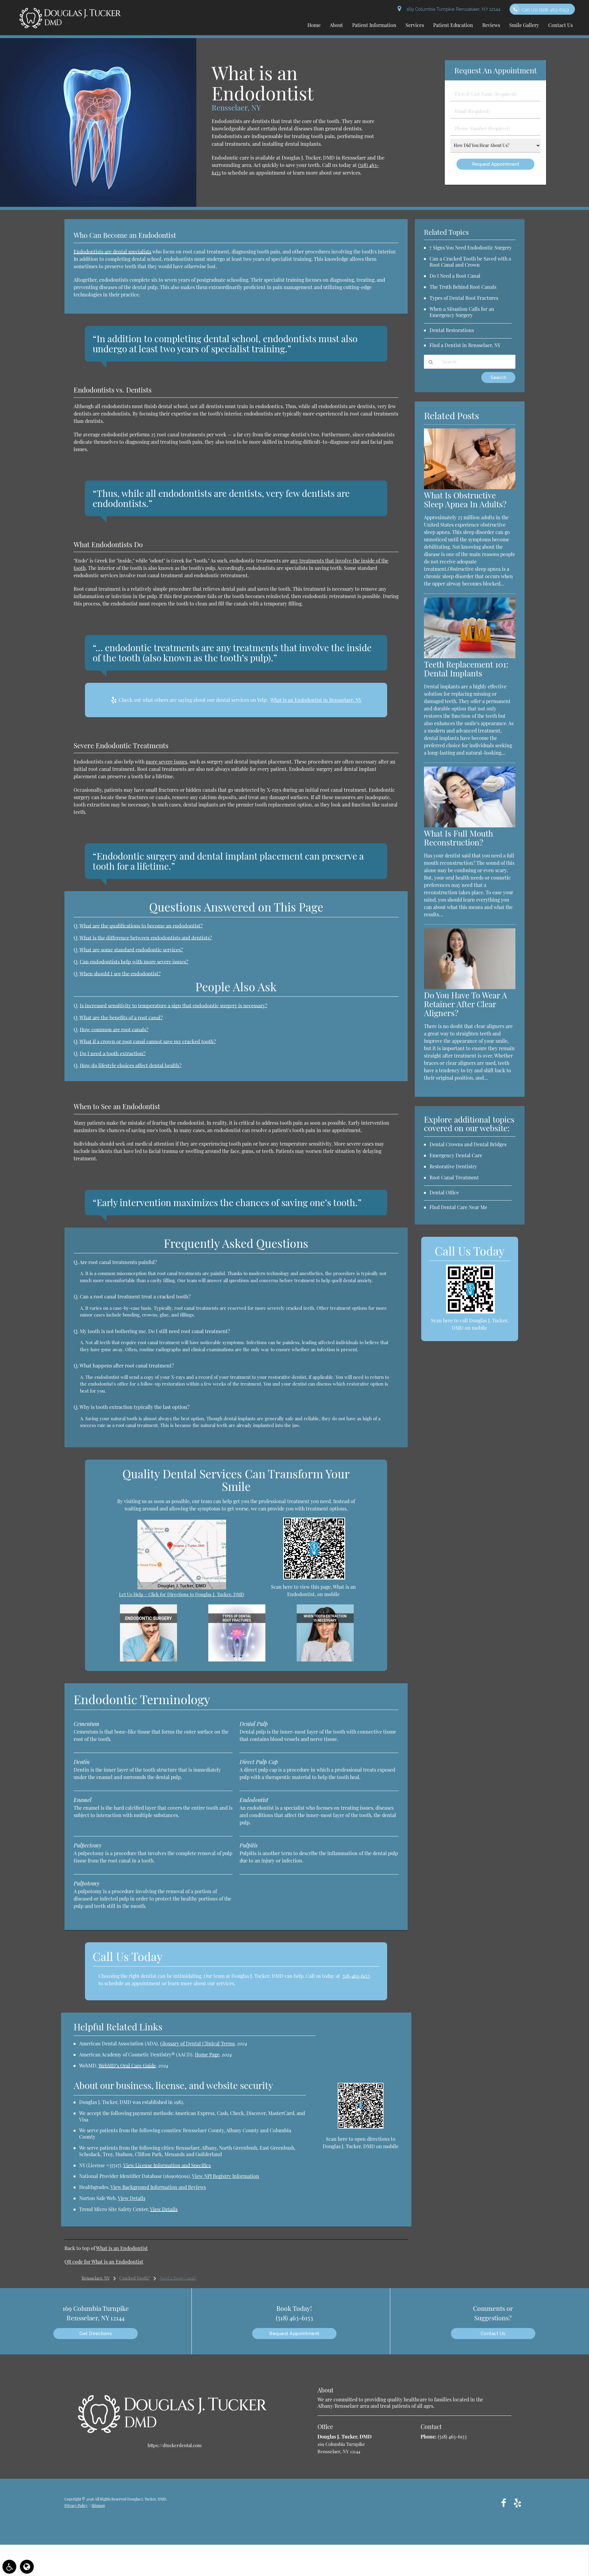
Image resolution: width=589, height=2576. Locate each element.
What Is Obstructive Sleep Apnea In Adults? (465, 500)
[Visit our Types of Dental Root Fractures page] (237, 1660)
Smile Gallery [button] (524, 25)
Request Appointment (294, 2334)
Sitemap (98, 2505)
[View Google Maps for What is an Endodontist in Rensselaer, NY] (182, 1588)
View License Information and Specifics (167, 2165)
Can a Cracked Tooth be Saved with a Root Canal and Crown (470, 262)
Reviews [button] (491, 25)
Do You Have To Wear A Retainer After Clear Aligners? (466, 1004)
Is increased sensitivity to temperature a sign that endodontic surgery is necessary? (174, 1005)
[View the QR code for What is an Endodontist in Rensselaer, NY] (314, 1578)
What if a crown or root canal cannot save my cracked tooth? (148, 1041)
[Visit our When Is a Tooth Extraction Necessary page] (325, 1660)
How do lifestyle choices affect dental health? (131, 1065)
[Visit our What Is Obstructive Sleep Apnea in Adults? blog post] (470, 487)
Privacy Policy (76, 2505)
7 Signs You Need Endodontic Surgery (471, 248)
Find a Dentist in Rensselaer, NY (465, 345)
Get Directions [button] (96, 2334)
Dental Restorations (452, 330)
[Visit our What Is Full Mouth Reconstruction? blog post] (470, 826)
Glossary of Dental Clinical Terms (197, 2043)
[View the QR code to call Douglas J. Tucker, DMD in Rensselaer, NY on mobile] (470, 1312)
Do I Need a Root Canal (455, 276)
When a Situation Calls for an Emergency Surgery (462, 312)
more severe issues (166, 762)
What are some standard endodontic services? (131, 950)
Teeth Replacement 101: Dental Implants (466, 669)
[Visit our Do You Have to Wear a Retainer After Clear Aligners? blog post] (470, 987)
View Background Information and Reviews (158, 2187)
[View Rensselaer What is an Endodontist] (98, 205)
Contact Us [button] (560, 25)
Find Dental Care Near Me (458, 1207)
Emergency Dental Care (456, 1155)
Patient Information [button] (374, 25)
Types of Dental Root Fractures (464, 298)
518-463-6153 (356, 1976)
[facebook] (504, 2503)
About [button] (336, 25)
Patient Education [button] (453, 25)
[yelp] (518, 2503)
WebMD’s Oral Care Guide (127, 2065)
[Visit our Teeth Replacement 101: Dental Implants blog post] (470, 656)
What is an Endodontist (122, 2248)
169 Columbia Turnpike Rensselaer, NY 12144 (452, 9)
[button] (9, 2567)
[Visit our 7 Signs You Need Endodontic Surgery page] (148, 1660)
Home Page (207, 2054)
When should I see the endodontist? (120, 973)
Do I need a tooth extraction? (113, 1053)
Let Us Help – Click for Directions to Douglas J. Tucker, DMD (182, 1594)
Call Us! (545, 10)
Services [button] (415, 25)
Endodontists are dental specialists (112, 251)
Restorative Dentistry (453, 1166)
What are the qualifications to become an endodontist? (141, 926)
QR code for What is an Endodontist (104, 2262)
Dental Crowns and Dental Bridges (468, 1144)
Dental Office (444, 1192)
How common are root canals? (114, 1029)
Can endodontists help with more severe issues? (134, 961)
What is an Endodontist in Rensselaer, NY (316, 700)
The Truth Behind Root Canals (463, 287)
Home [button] (314, 25)
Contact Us (493, 2334)
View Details (132, 2198)
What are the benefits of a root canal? (121, 1017)
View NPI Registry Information (226, 2176)
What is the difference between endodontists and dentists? (146, 938)
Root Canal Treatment (454, 1177)
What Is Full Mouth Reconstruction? (458, 838)
